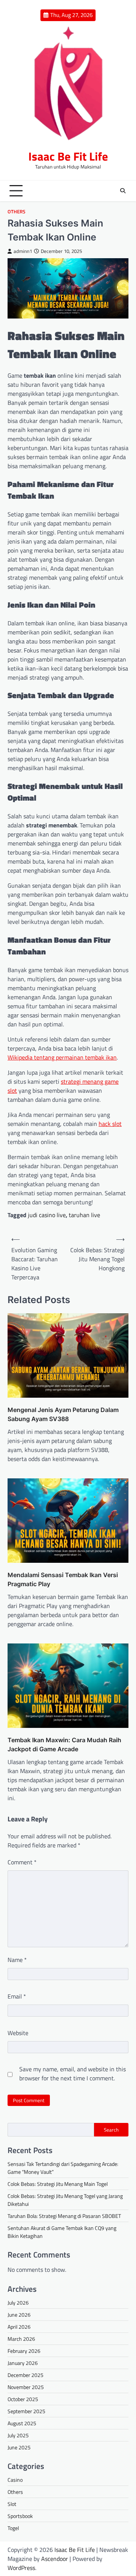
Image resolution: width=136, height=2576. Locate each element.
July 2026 (18, 2303)
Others (16, 212)
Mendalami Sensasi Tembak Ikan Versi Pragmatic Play (63, 1579)
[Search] (123, 191)
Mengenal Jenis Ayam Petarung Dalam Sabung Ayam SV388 (63, 1414)
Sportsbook (20, 2516)
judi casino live (47, 1215)
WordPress (21, 2568)
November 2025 (26, 2387)
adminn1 (23, 251)
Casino (15, 2480)
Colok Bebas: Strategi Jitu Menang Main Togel (58, 2184)
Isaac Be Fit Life (68, 156)
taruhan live (84, 1215)
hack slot (110, 1124)
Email (17, 1996)
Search (111, 2130)
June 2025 (19, 2447)
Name (17, 1960)
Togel (13, 2528)
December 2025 (25, 2375)
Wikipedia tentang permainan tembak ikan (62, 1057)
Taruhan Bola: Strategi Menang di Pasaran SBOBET (64, 2216)
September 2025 (26, 2411)
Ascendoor (55, 2559)
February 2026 (24, 2351)
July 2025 (18, 2435)
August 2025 (22, 2423)
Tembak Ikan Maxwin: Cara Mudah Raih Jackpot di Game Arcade (64, 1744)
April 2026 (19, 2327)
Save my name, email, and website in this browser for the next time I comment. (73, 2074)
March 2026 (21, 2339)
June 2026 (19, 2315)
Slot (12, 2504)
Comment (22, 1862)
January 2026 (23, 2363)
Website (18, 2033)
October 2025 (23, 2399)
